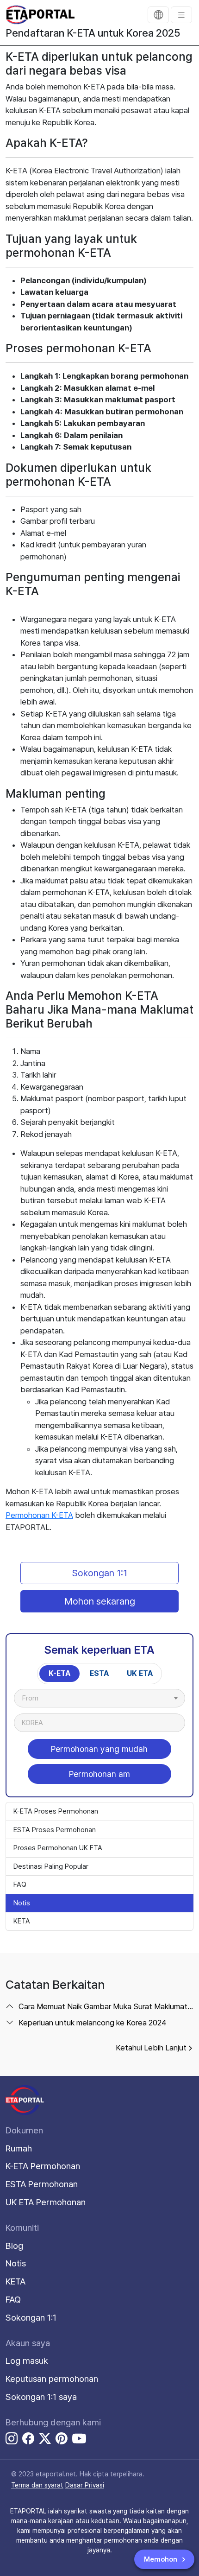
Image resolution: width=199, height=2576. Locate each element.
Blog (14, 2246)
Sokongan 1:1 (100, 1573)
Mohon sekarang (100, 1601)
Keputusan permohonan (52, 2379)
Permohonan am (99, 1774)
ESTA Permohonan (42, 2184)
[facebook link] (28, 2440)
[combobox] (99, 1698)
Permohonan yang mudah (99, 1749)
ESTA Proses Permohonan (55, 1830)
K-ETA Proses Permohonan (56, 1811)
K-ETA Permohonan (43, 2166)
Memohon (162, 2559)
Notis (22, 1903)
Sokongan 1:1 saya (41, 2397)
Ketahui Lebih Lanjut (151, 2048)
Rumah (19, 2148)
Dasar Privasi (85, 2485)
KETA (22, 1921)
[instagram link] (12, 2440)
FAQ (20, 1884)
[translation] (158, 15)
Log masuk (27, 2361)
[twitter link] (45, 2440)
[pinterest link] (62, 2440)
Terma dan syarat (37, 2485)
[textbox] (35, 1698)
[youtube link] (79, 2438)
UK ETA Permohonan (46, 2202)
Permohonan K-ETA (39, 1515)
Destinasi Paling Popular (51, 1866)
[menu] (181, 15)
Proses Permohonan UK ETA (58, 1848)
